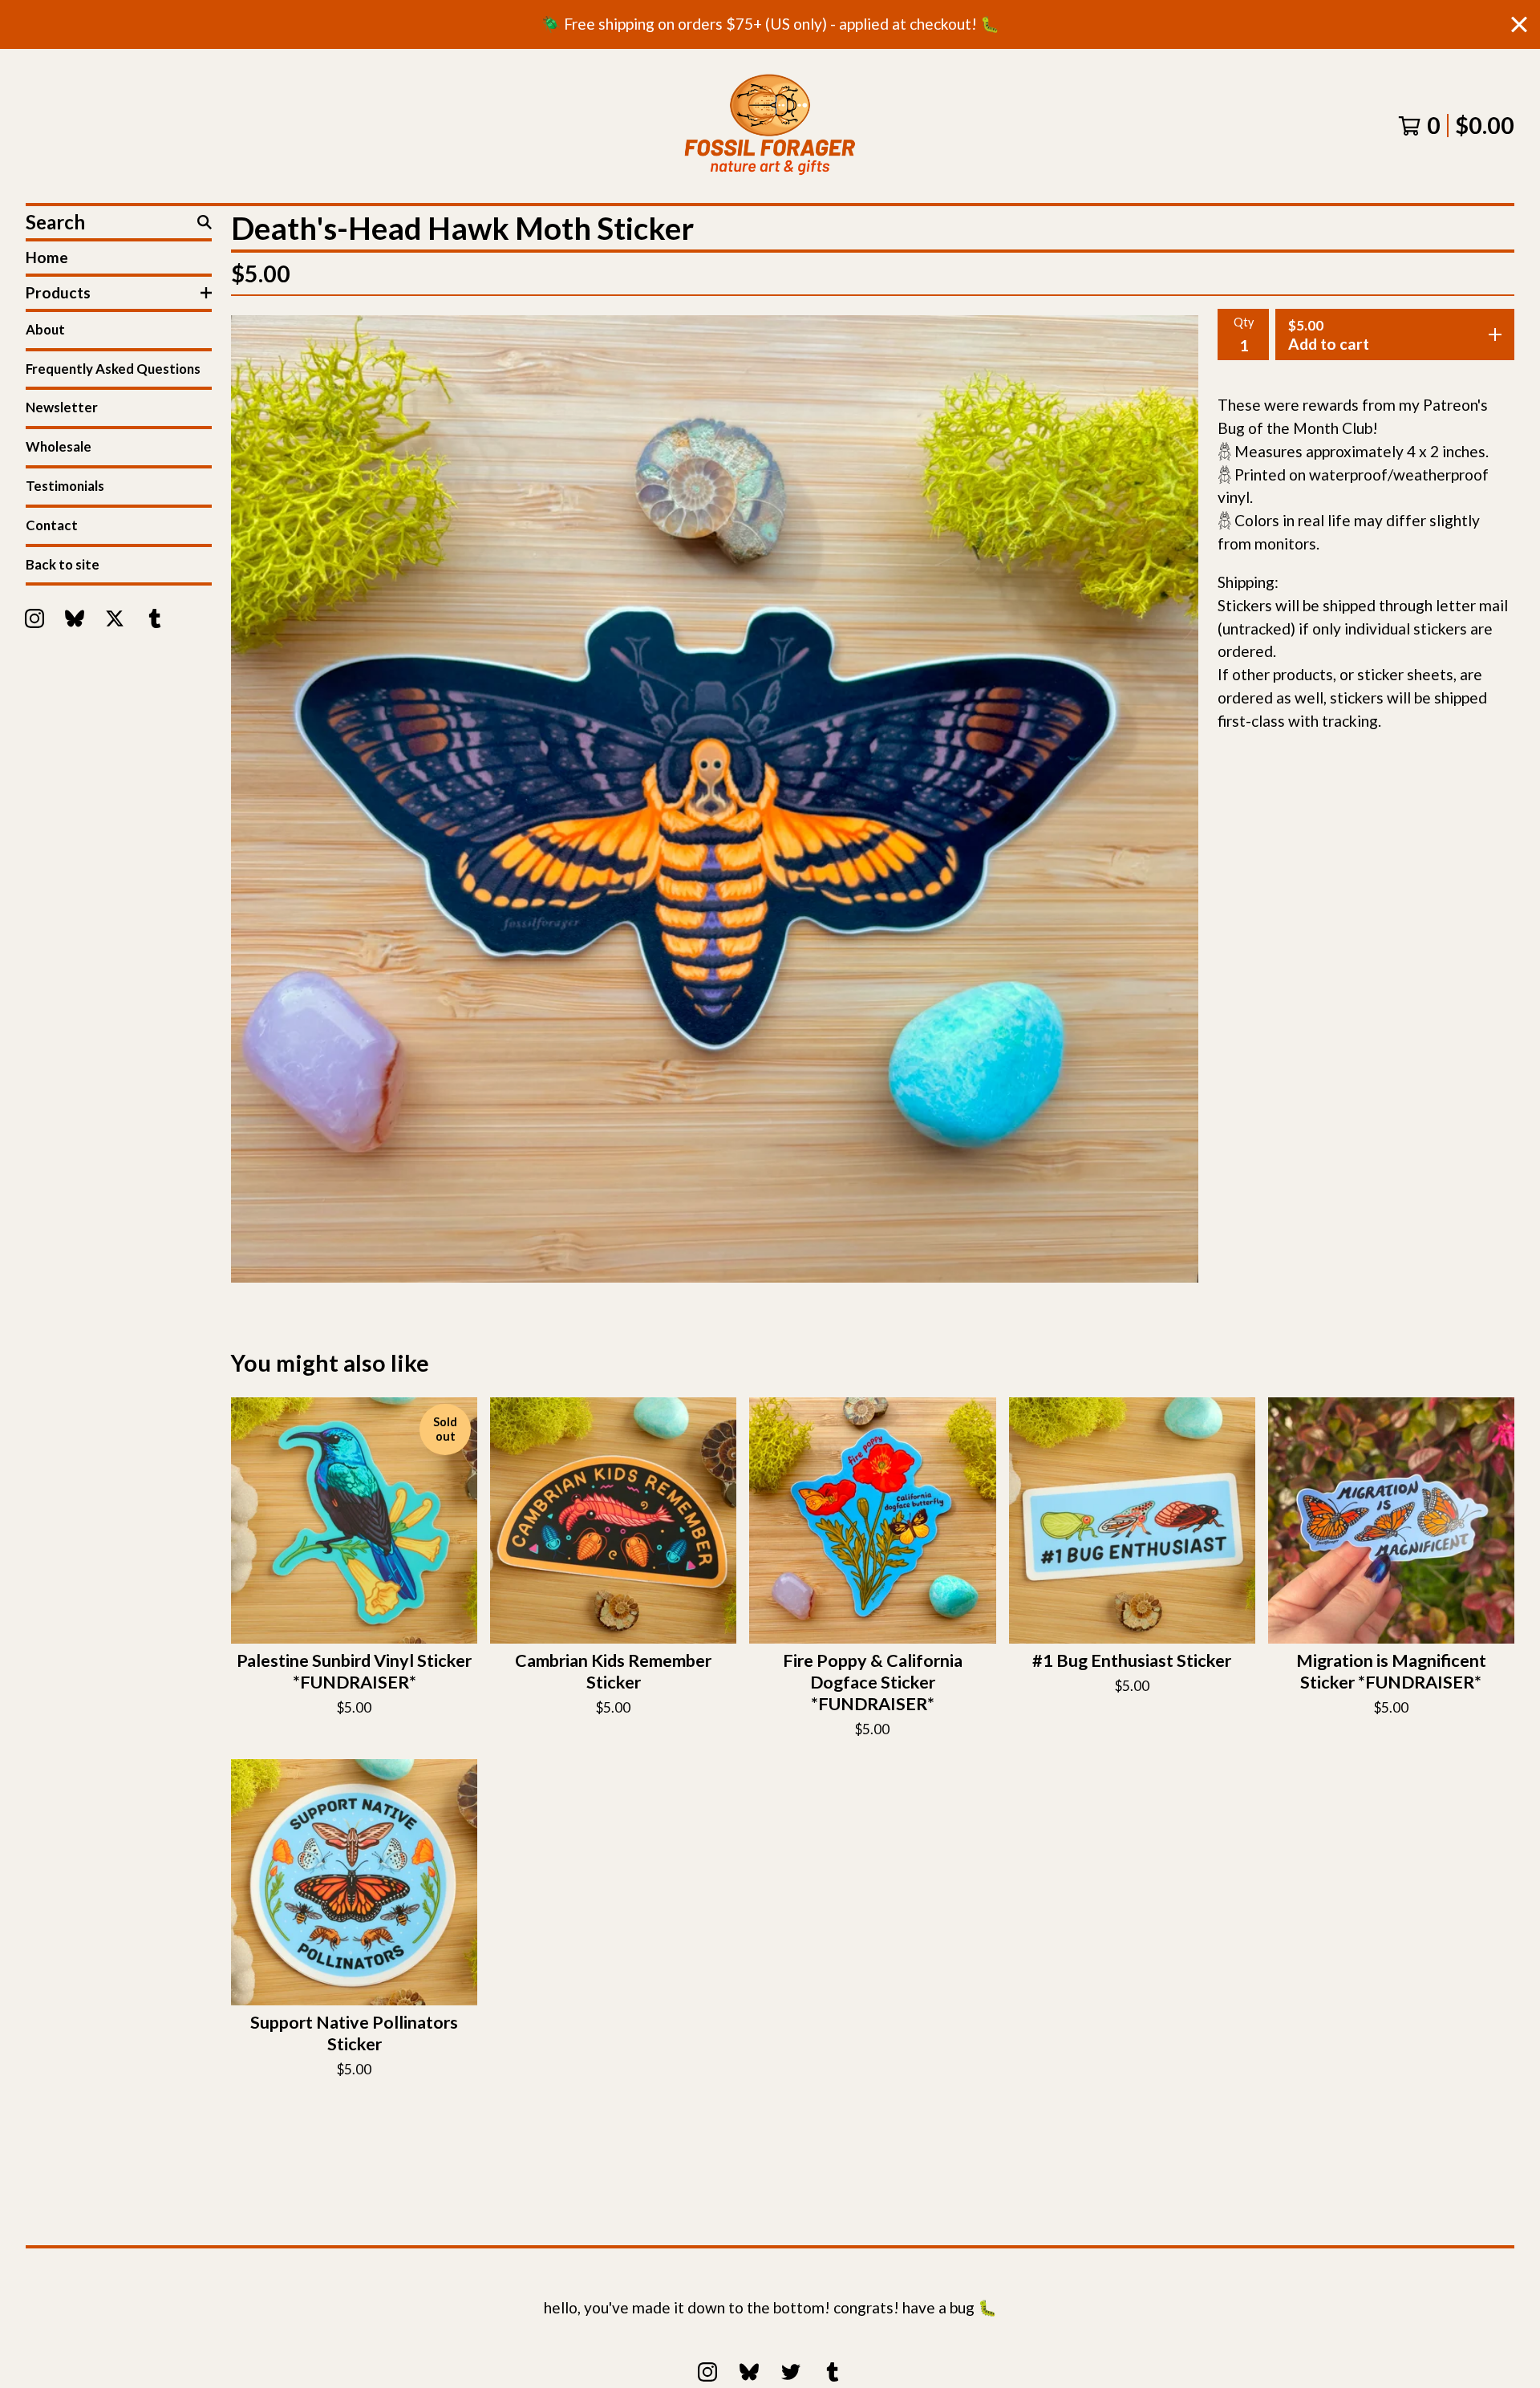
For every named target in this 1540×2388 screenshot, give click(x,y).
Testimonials (65, 486)
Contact (52, 525)
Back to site (63, 564)
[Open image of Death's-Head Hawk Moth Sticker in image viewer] (715, 799)
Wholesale (59, 446)
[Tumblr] (155, 618)
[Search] (205, 222)
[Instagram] (34, 618)
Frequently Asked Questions (113, 369)
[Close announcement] (1519, 24)
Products (58, 292)
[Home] (770, 126)
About (45, 329)
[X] (115, 618)
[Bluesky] (75, 618)
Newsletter (62, 407)
